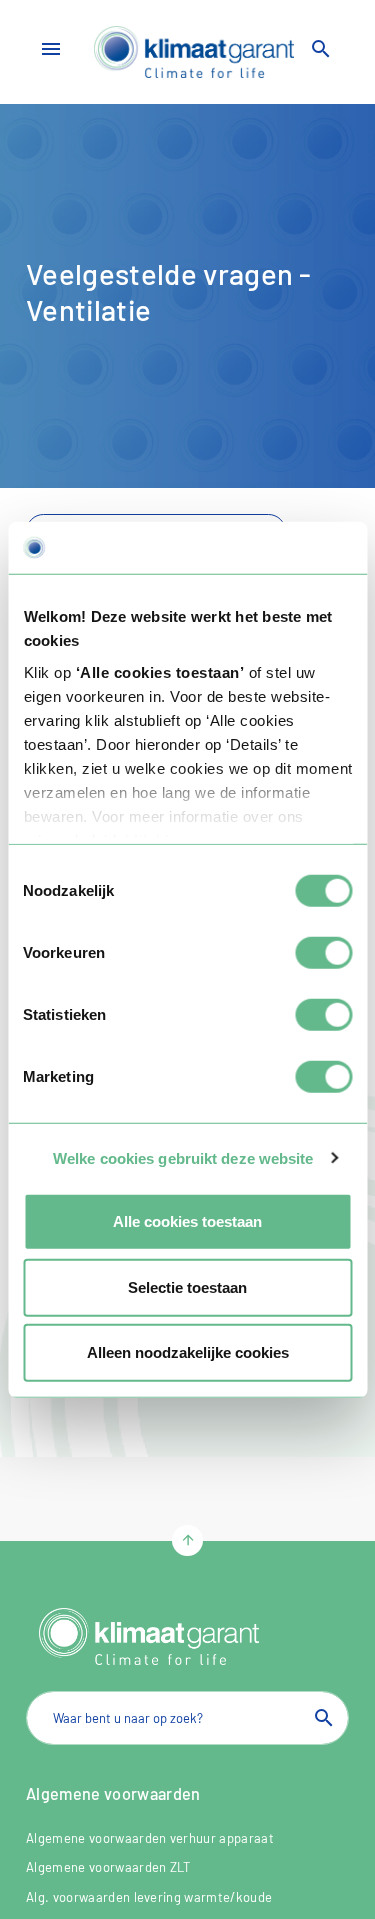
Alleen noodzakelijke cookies (188, 1352)
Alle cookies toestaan (187, 1221)
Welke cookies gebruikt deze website (183, 1157)
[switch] (323, 953)
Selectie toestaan (187, 1286)
